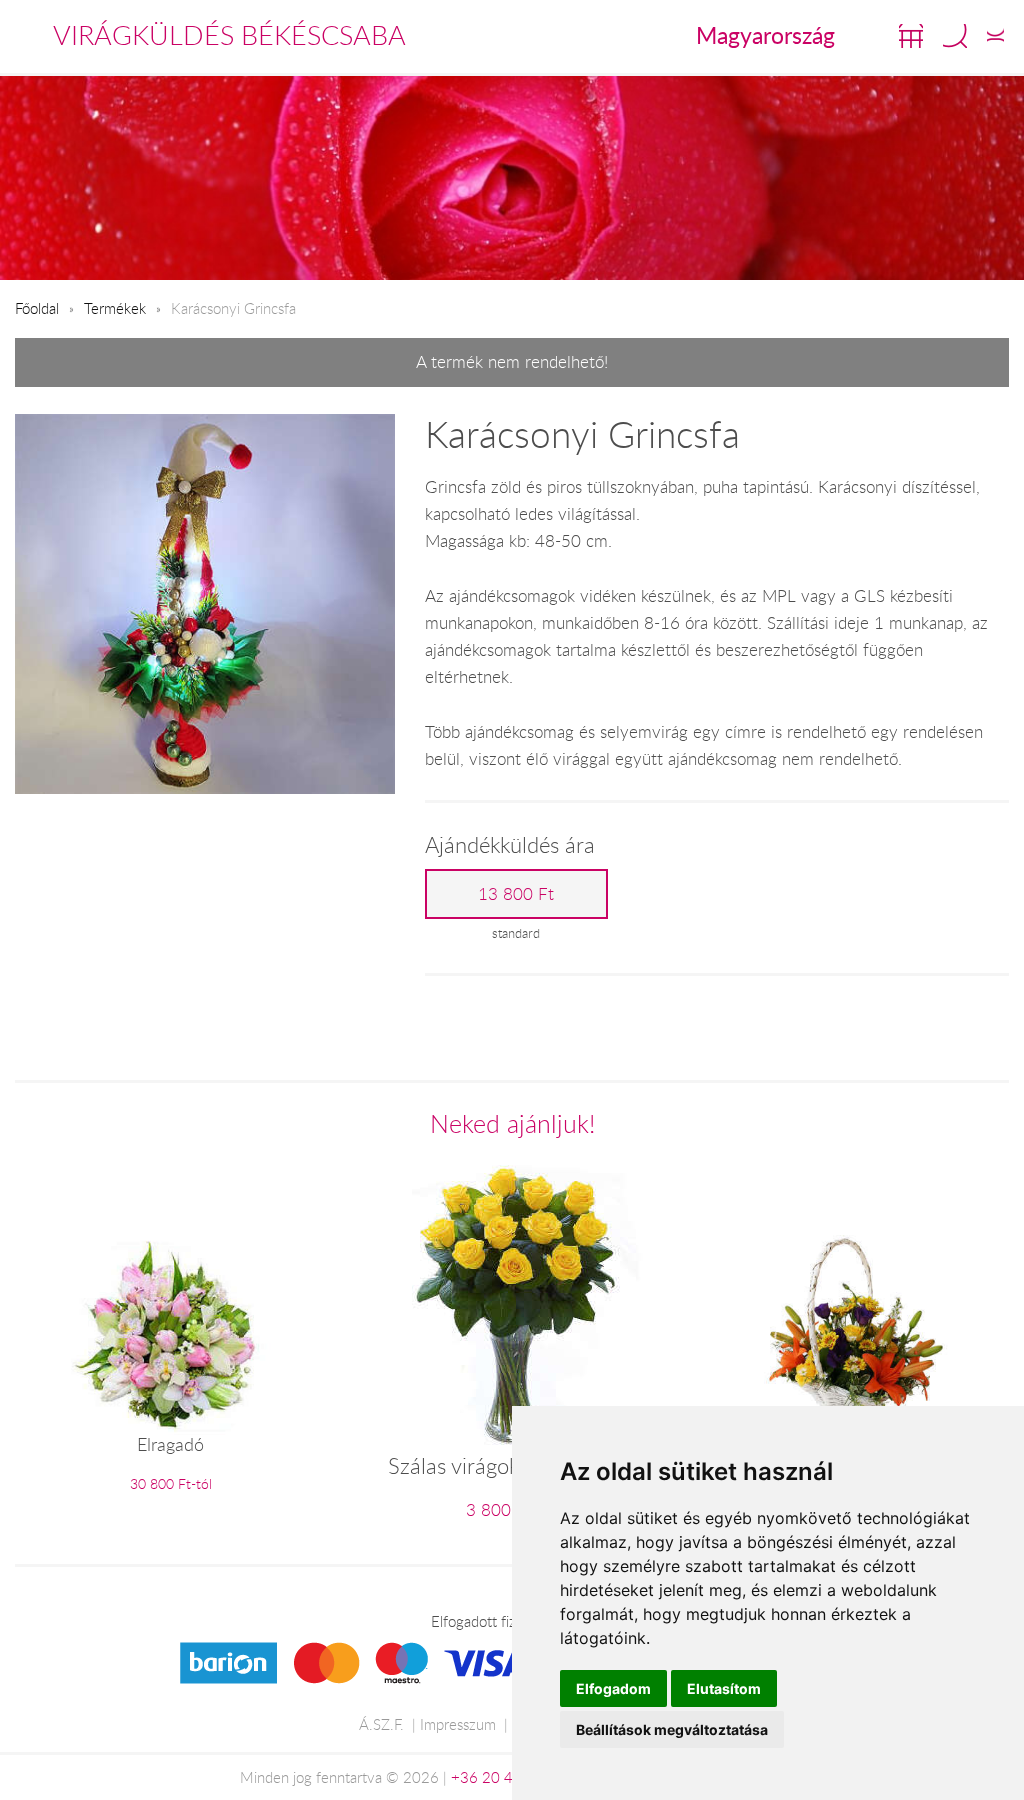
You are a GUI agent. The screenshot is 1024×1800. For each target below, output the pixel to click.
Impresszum (458, 1724)
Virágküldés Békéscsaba (229, 35)
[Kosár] (911, 36)
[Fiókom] (995, 36)
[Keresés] (955, 36)
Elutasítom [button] (724, 1688)
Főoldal (37, 308)
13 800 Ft (516, 894)
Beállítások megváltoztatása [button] (672, 1729)
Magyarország (765, 35)
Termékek (115, 308)
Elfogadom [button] (613, 1688)
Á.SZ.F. (381, 1724)
